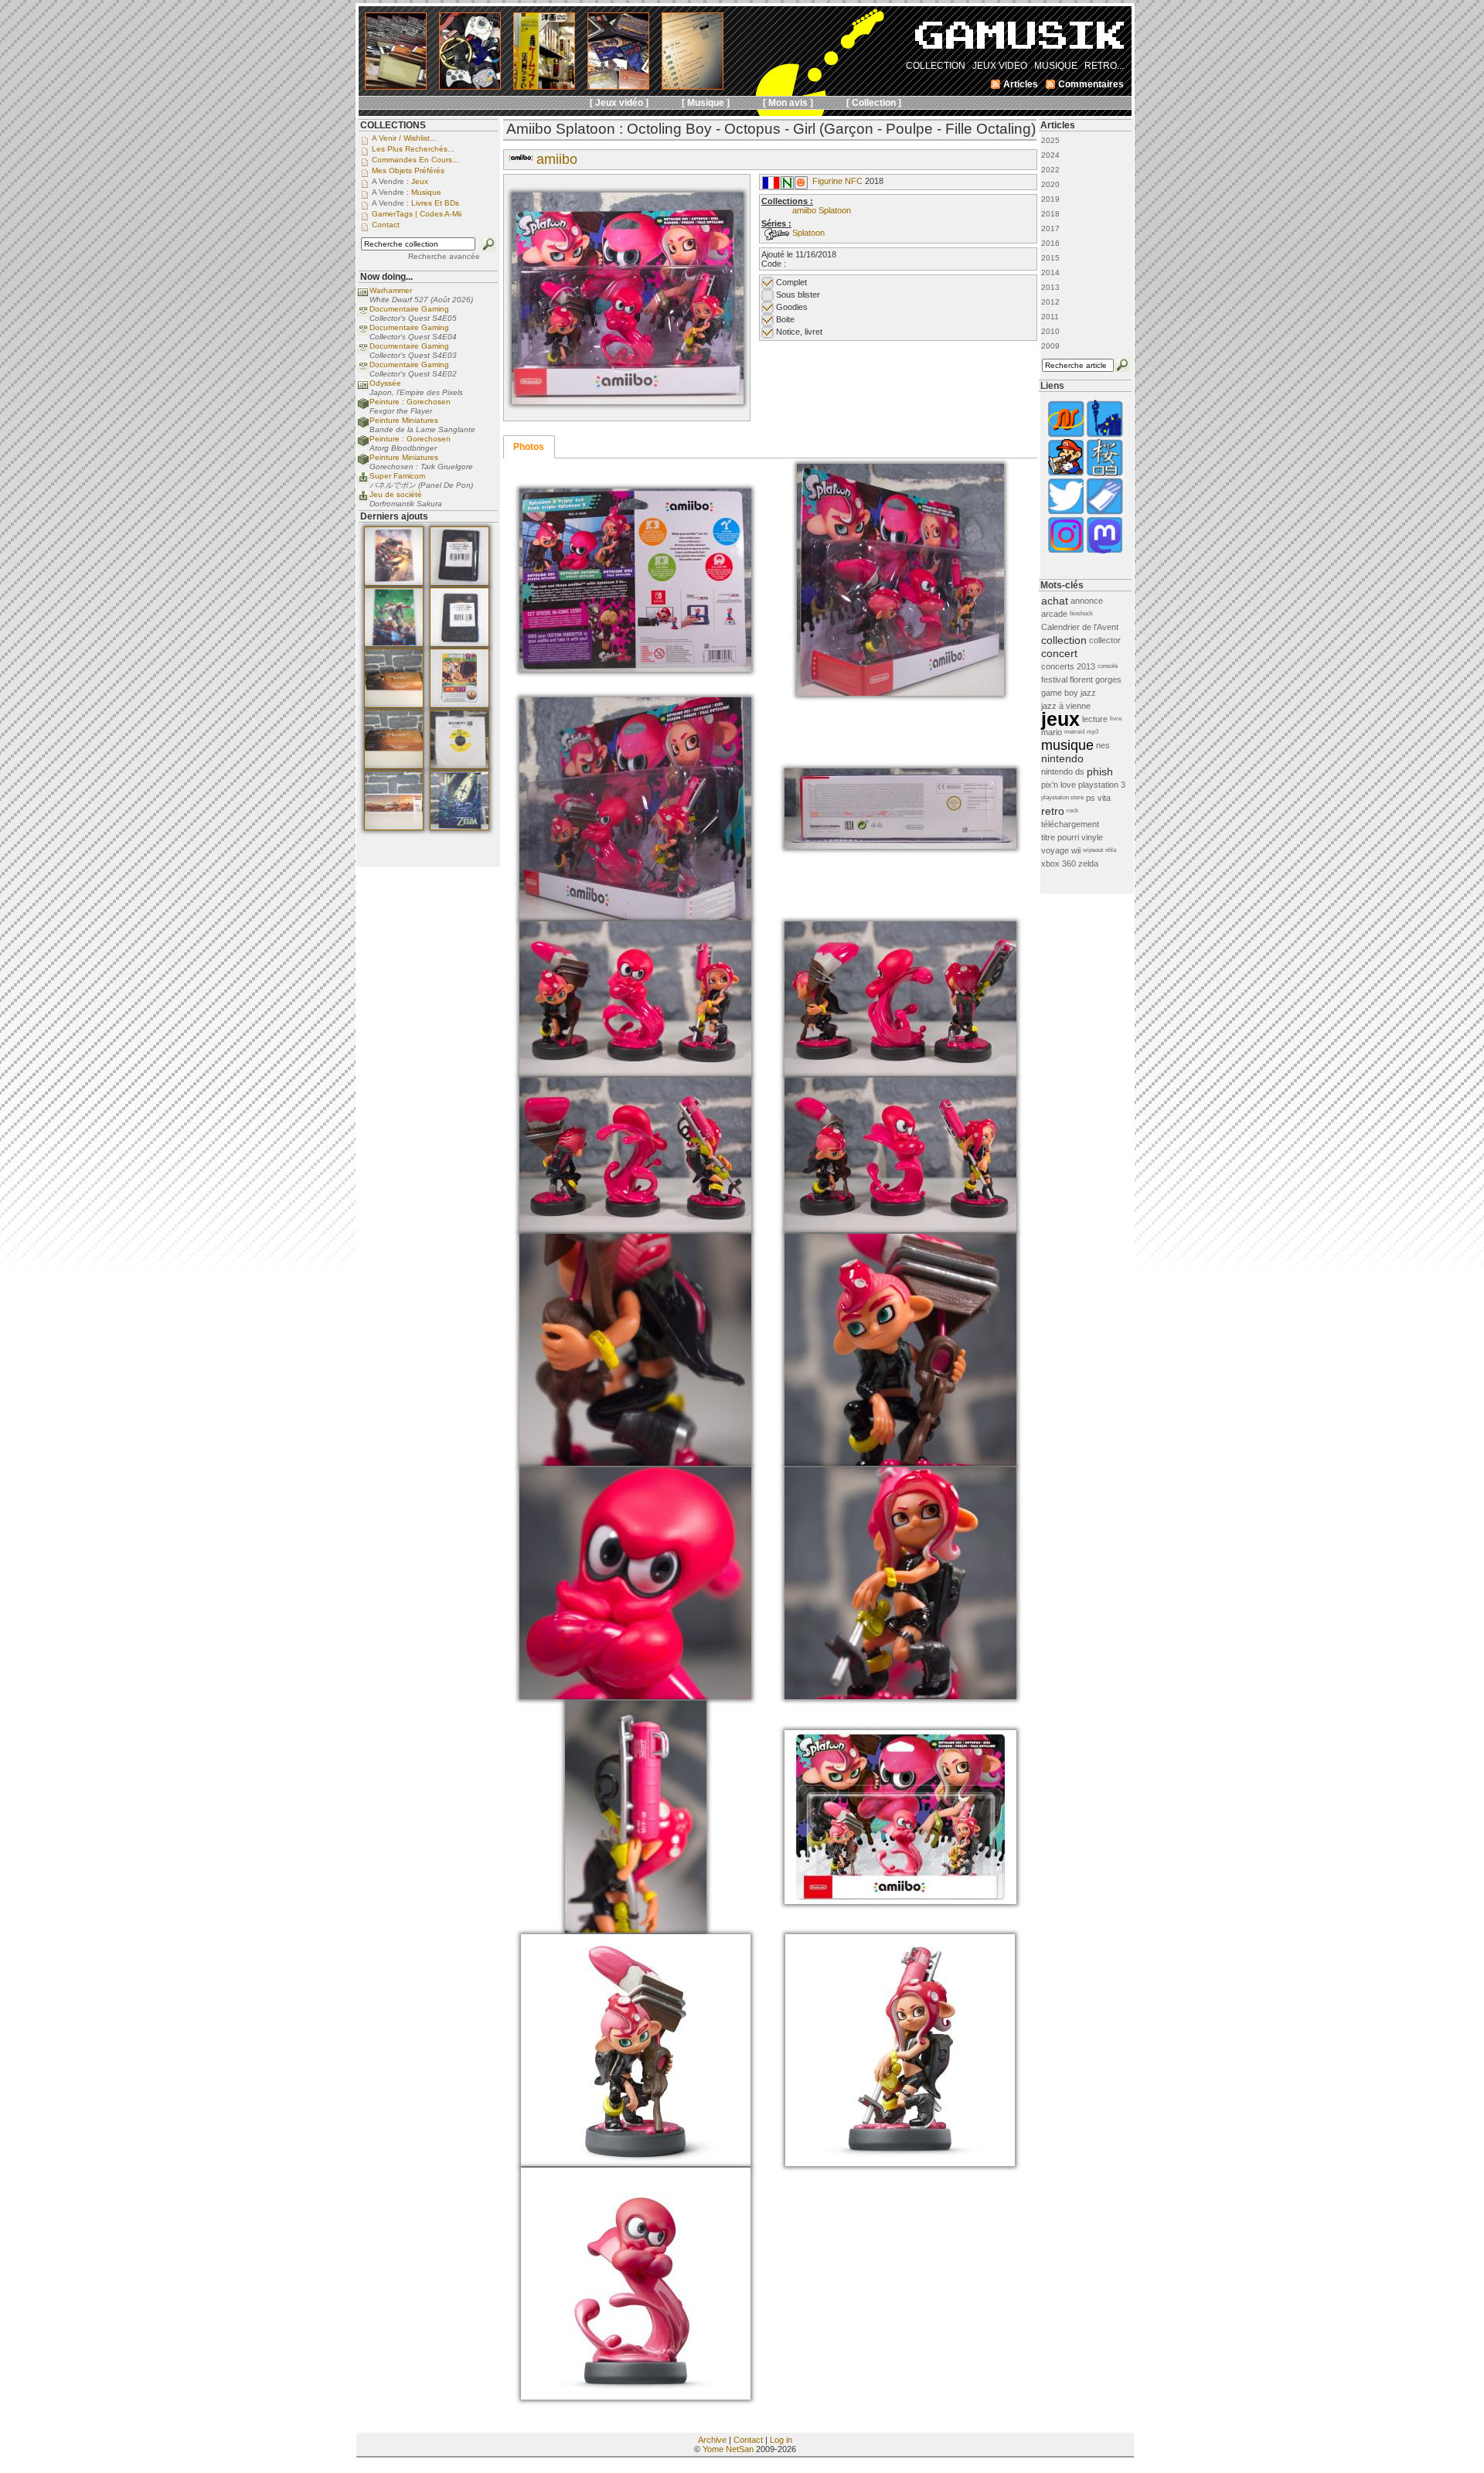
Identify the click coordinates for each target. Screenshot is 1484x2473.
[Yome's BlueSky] (1066, 513)
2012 (1050, 302)
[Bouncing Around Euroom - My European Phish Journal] (1104, 436)
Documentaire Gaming (409, 309)
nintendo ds (1063, 772)
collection (1064, 640)
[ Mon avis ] (788, 103)
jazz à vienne (1066, 706)
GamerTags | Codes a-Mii (417, 214)
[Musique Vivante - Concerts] (1104, 513)
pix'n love (1059, 785)
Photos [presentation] (529, 447)
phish (1100, 772)
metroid (1074, 732)
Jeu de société (396, 494)
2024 (1050, 155)
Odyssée (385, 383)
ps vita (1098, 798)
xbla (1111, 850)
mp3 (1093, 732)
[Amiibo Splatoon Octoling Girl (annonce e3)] (900, 2163)
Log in (781, 2440)
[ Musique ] (706, 103)
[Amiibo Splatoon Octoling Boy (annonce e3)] (636, 2163)
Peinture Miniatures (404, 420)
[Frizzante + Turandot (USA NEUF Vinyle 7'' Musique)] (459, 766)
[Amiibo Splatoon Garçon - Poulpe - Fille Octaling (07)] (900, 1073)
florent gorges (1096, 680)
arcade (1054, 614)
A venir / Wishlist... (404, 138)
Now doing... (386, 277)
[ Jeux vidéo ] (619, 103)
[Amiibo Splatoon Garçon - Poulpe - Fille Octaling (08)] (635, 1229)
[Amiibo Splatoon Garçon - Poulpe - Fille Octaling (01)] (628, 401)
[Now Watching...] (363, 314)
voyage (1055, 850)
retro (1053, 811)
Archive (712, 2440)
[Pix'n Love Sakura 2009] (1104, 474)
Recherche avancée (444, 256)
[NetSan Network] (1066, 436)
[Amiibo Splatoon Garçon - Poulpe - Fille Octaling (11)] (900, 1463)
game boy (1060, 693)
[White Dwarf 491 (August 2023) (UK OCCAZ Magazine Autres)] (394, 644)
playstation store (1062, 797)
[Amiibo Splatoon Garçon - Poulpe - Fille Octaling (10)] (635, 1463)
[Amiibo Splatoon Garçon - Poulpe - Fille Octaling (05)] (900, 846)
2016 (1050, 243)
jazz (1088, 693)
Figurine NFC (837, 181)
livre (1116, 719)
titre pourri (1060, 837)
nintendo (1062, 758)
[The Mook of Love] (1066, 474)
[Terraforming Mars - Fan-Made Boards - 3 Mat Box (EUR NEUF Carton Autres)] (394, 705)
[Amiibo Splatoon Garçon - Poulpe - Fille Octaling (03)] (900, 693)
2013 (1050, 287)
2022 (1050, 170)
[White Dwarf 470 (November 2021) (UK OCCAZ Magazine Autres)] (394, 583)
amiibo (557, 159)
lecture (1095, 719)
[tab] (529, 447)
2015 (1050, 258)
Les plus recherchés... (413, 149)
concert (1059, 653)
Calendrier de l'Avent (1080, 627)
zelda (1088, 864)
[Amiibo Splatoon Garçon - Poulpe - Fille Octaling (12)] (635, 1696)
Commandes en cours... (415, 160)
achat (1055, 601)
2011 (1050, 317)
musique (1067, 745)
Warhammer (391, 290)
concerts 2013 (1068, 666)
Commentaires (1091, 84)
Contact (748, 2440)
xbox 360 (1059, 864)
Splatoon (808, 233)
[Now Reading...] (363, 296)
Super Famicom (397, 476)
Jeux (420, 181)
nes (1103, 745)
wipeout (1093, 850)
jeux (1060, 719)
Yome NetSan (728, 2449)
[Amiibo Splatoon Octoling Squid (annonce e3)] (636, 2396)
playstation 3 (1102, 785)
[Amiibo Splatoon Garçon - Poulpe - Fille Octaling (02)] (635, 669)
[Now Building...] (363, 407)
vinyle (1092, 837)
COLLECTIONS (393, 125)
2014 (1050, 273)
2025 (1050, 140)
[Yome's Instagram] (1066, 552)
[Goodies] (801, 186)
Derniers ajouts (394, 516)
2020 (1050, 184)
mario (1052, 732)
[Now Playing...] (363, 481)
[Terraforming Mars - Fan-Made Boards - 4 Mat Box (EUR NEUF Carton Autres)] (394, 766)
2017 (1050, 228)
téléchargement (1070, 824)
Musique (426, 192)
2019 (1050, 199)
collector (1105, 640)
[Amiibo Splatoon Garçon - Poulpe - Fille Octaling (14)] (636, 1930)
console (1108, 666)
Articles (1058, 125)
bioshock (1081, 613)
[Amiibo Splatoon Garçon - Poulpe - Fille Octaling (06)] (635, 1073)
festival (1054, 680)
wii (1076, 850)
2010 (1050, 331)
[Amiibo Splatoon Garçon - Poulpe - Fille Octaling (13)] (900, 1696)
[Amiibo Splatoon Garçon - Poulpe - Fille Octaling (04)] (635, 917)
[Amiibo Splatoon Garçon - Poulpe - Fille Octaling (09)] (900, 1229)
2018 (1050, 214)
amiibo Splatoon (822, 210)
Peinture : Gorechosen (410, 402)
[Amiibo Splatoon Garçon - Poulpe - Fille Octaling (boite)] (900, 1901)
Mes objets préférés (408, 170)
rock (1072, 811)
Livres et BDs (435, 203)
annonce (1087, 601)
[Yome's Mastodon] (1104, 552)
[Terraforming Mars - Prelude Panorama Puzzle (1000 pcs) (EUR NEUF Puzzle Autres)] (394, 827)
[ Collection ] (874, 103)
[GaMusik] (1019, 40)
